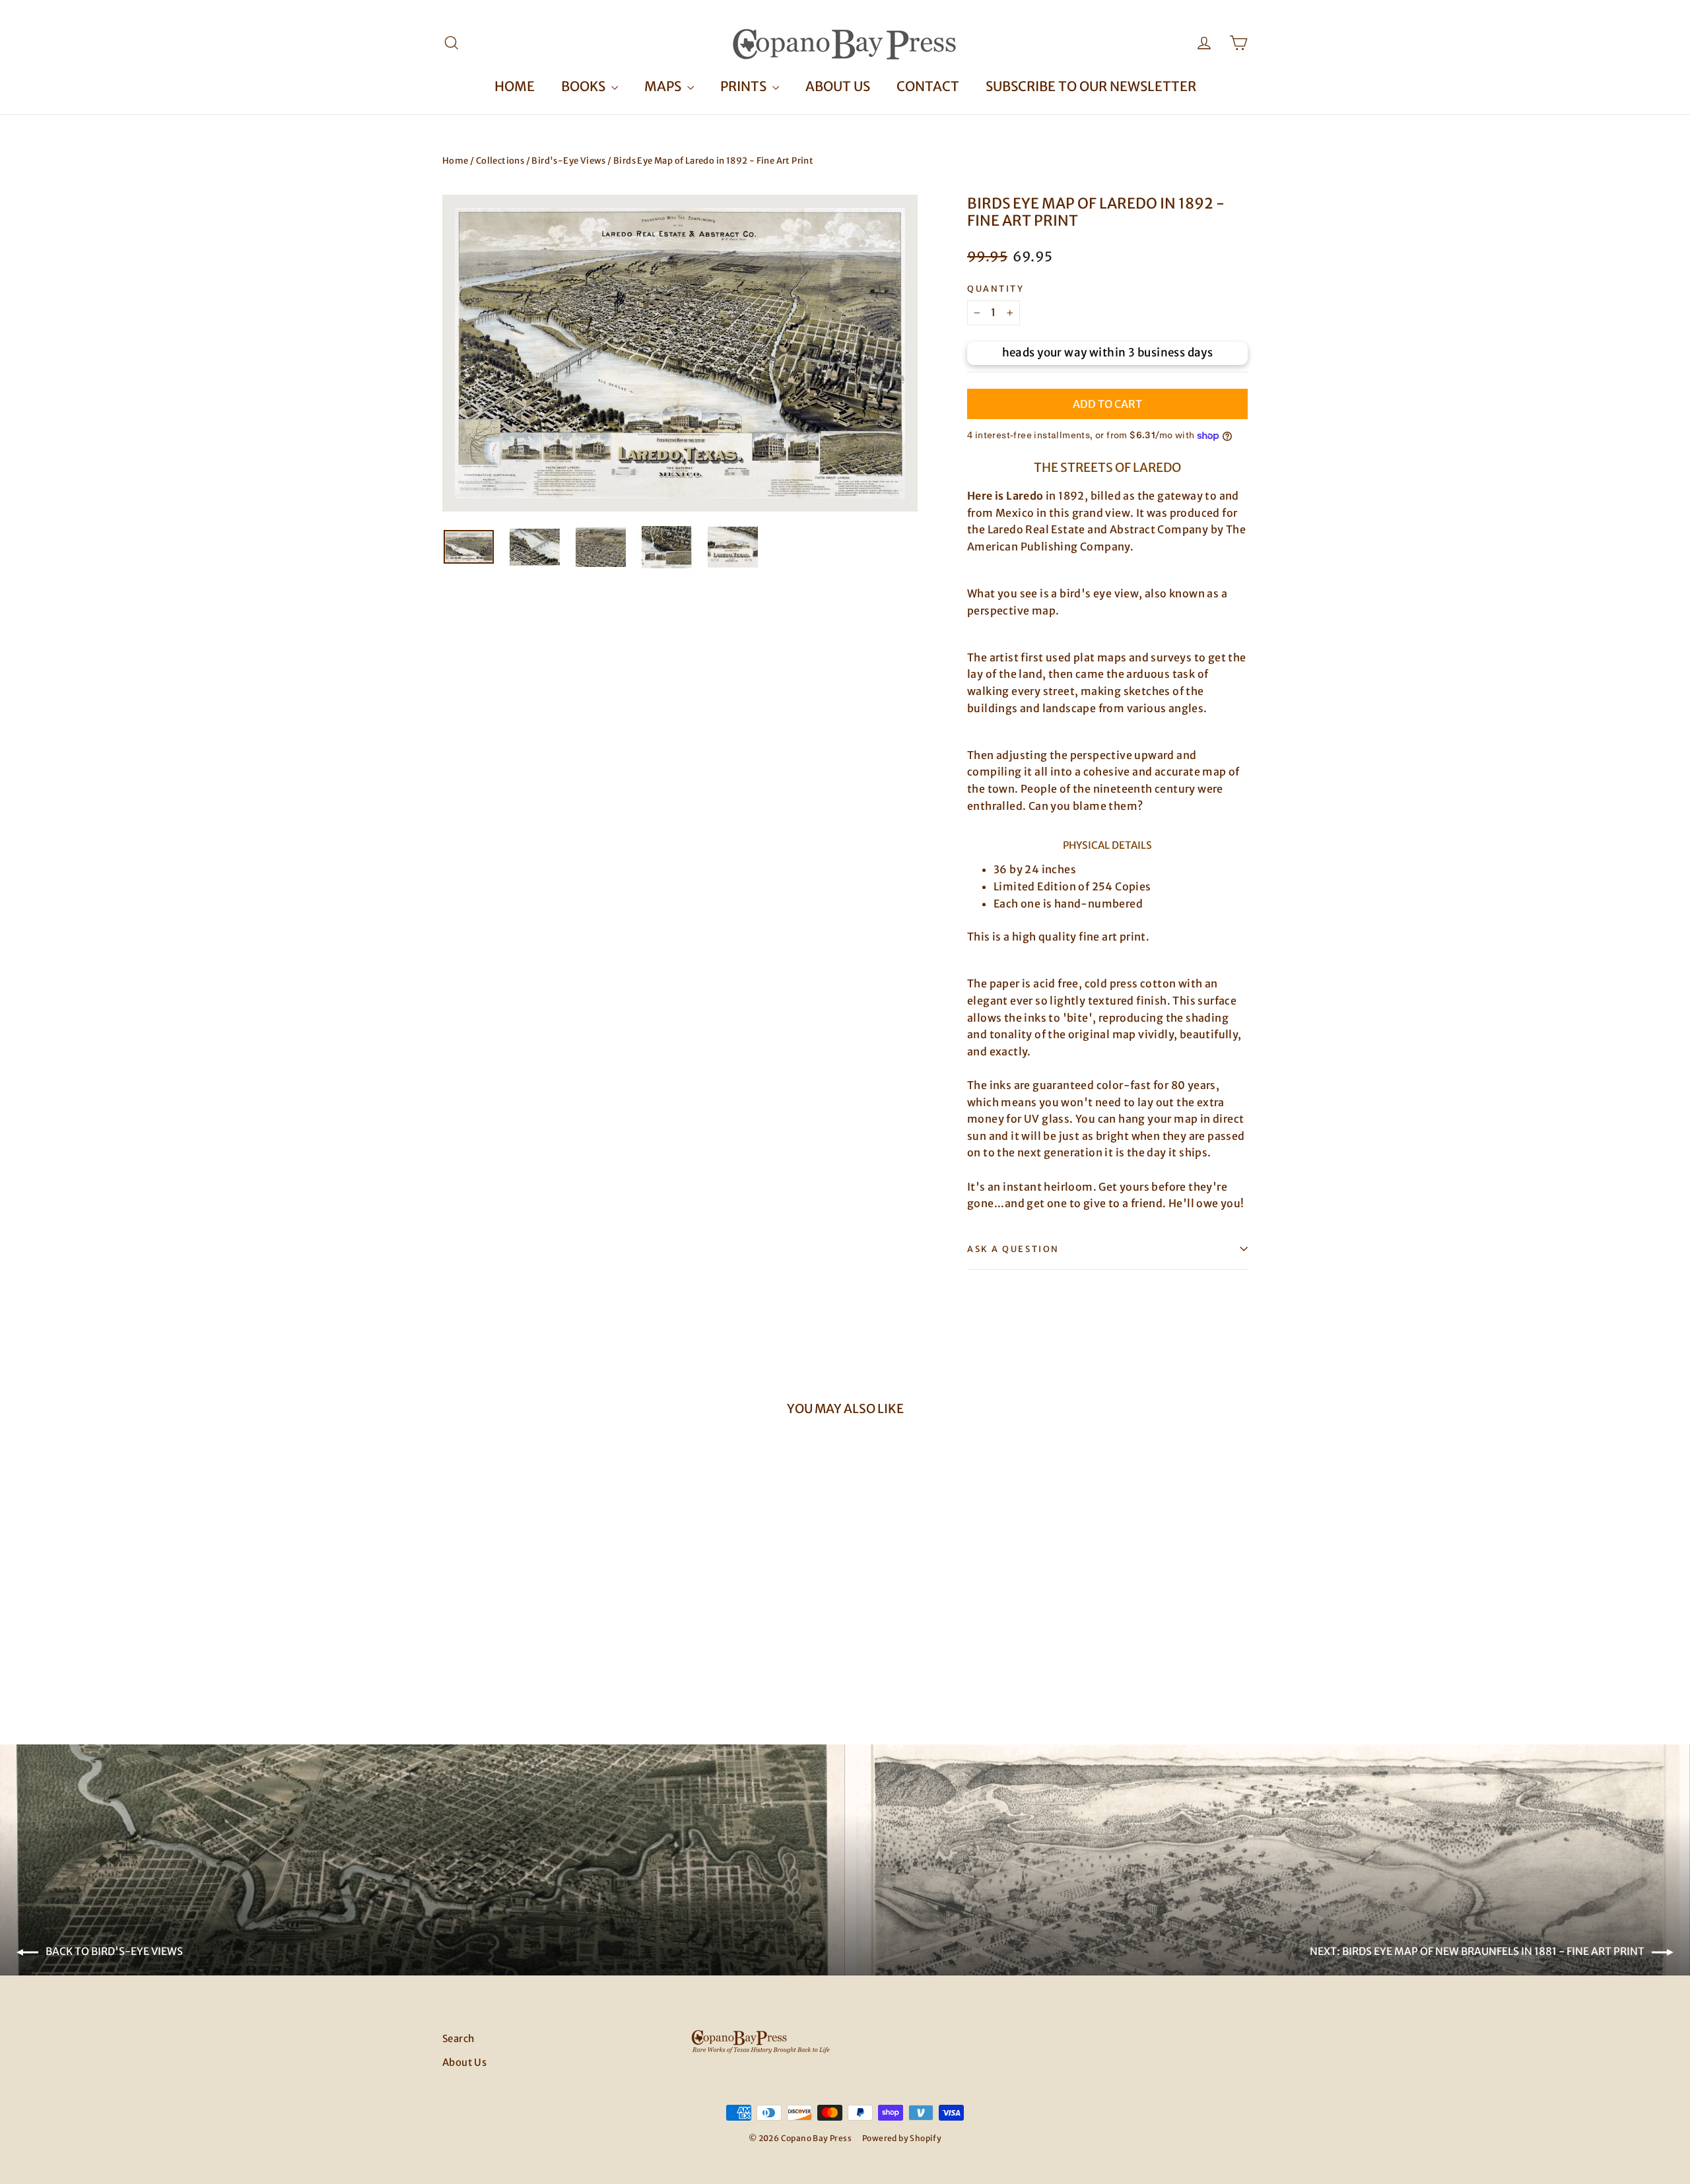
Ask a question (1013, 1249)
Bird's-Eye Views (568, 161)
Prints (745, 86)
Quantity (996, 289)
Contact (928, 86)
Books (585, 86)
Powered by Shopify (902, 2138)
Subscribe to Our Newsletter (1091, 86)
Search (458, 2038)
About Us (838, 86)
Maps (664, 86)
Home (515, 86)
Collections (500, 161)
